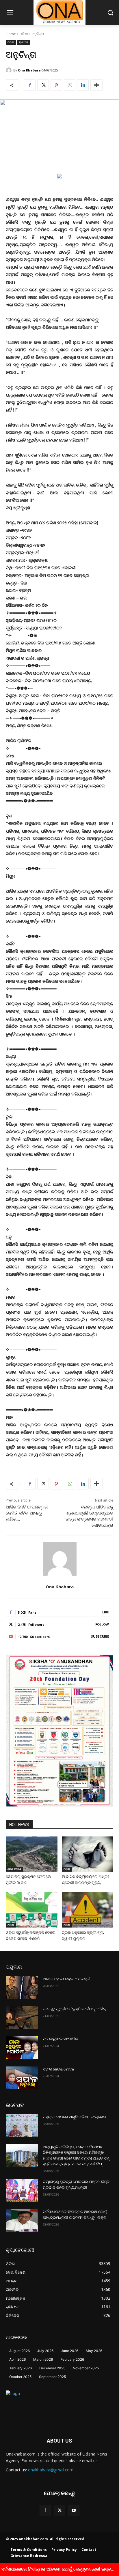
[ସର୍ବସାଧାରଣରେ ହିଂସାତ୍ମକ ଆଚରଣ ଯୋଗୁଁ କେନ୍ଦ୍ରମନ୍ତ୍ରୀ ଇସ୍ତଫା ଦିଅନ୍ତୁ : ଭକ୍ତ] (22, 2220)
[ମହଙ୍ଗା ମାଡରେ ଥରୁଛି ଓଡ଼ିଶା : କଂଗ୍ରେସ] (22, 2126)
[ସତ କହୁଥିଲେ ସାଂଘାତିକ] (22, 2047)
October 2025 (20, 2377)
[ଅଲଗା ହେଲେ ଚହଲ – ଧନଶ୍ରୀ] (22, 1987)
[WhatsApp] (70, 85)
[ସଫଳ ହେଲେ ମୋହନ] (22, 2078)
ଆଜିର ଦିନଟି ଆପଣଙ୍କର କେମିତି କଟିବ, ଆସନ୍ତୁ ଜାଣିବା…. (27, 1513)
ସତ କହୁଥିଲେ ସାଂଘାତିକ (60, 2039)
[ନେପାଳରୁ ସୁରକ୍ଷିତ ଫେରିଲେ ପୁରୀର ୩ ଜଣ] (32, 1854)
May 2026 (94, 2351)
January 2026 (21, 2368)
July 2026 (45, 2351)
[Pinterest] (56, 85)
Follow (102, 1624)
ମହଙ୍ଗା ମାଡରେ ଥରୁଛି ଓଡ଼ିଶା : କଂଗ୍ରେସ (74, 2117)
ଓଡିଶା (24, 34)
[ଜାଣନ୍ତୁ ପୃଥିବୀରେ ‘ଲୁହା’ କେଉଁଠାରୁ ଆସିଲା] (22, 2017)
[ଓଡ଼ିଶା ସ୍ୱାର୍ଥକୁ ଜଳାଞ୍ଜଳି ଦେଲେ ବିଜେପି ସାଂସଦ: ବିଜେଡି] (32, 1910)
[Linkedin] (83, 85)
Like (106, 1612)
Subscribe (100, 1636)
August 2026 (19, 2351)
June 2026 (70, 2351)
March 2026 (43, 2359)
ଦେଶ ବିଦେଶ (14, 1869)
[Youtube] (74, 2510)
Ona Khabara (29, 70)
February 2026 (72, 2359)
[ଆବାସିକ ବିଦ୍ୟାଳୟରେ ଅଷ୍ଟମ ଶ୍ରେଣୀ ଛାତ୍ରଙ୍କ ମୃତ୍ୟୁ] (88, 1854)
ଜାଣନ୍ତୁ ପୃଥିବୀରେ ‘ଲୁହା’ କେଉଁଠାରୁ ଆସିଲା (75, 2009)
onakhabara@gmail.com (51, 2470)
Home (11, 34)
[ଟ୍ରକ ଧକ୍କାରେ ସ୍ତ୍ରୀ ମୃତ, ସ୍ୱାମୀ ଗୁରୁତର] (88, 1910)
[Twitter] (43, 85)
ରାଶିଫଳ (24, 42)
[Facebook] (30, 85)
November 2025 (86, 2368)
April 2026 (17, 2359)
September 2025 (52, 2377)
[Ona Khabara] (10, 70)
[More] (96, 85)
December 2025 (52, 2368)
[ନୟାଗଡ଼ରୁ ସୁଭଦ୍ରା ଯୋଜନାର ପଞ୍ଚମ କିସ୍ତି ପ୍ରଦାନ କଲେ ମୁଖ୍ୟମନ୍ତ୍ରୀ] (22, 2190)
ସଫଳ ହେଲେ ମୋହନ (59, 2069)
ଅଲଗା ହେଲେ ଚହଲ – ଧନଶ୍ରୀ (67, 1979)
